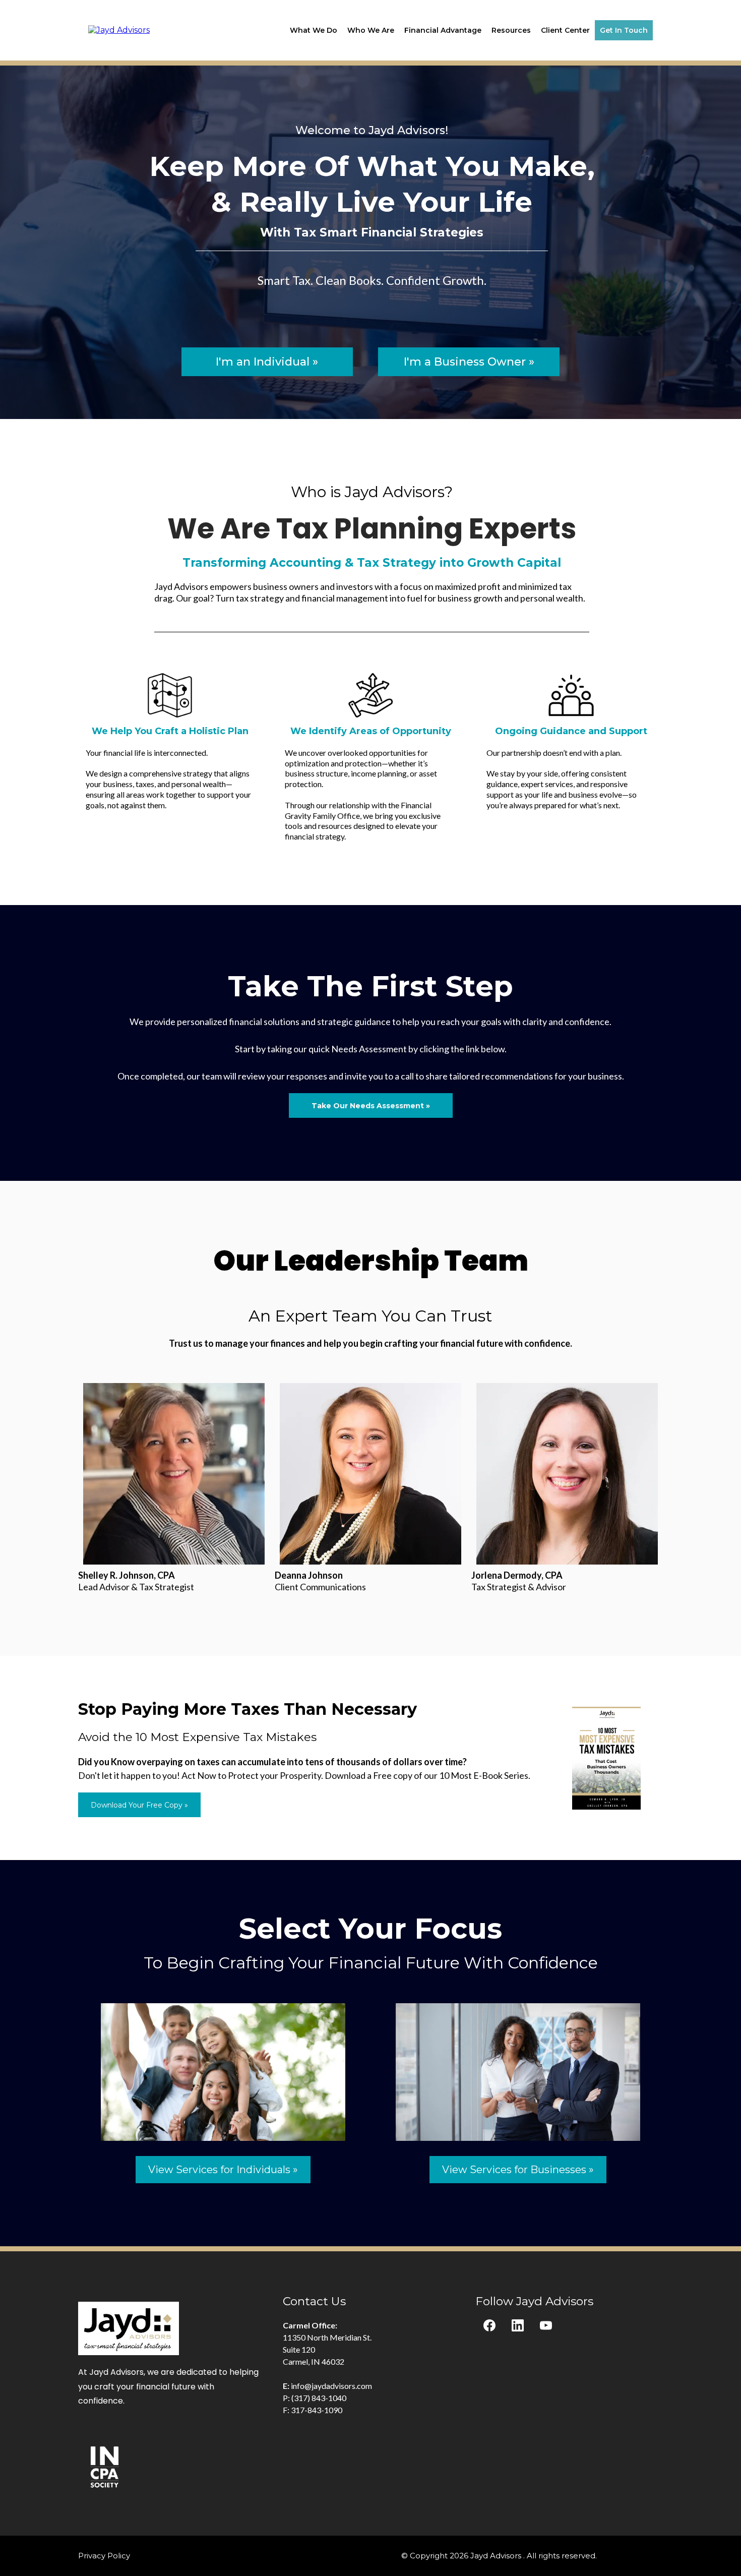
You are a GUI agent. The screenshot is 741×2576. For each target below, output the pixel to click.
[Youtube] (546, 2325)
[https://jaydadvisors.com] (119, 29)
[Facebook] (489, 2325)
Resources (511, 30)
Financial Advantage (443, 30)
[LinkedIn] (518, 2325)
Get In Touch (624, 30)
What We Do (314, 30)
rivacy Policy (107, 2556)
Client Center (565, 30)
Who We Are (371, 30)
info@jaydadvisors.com (331, 2386)
